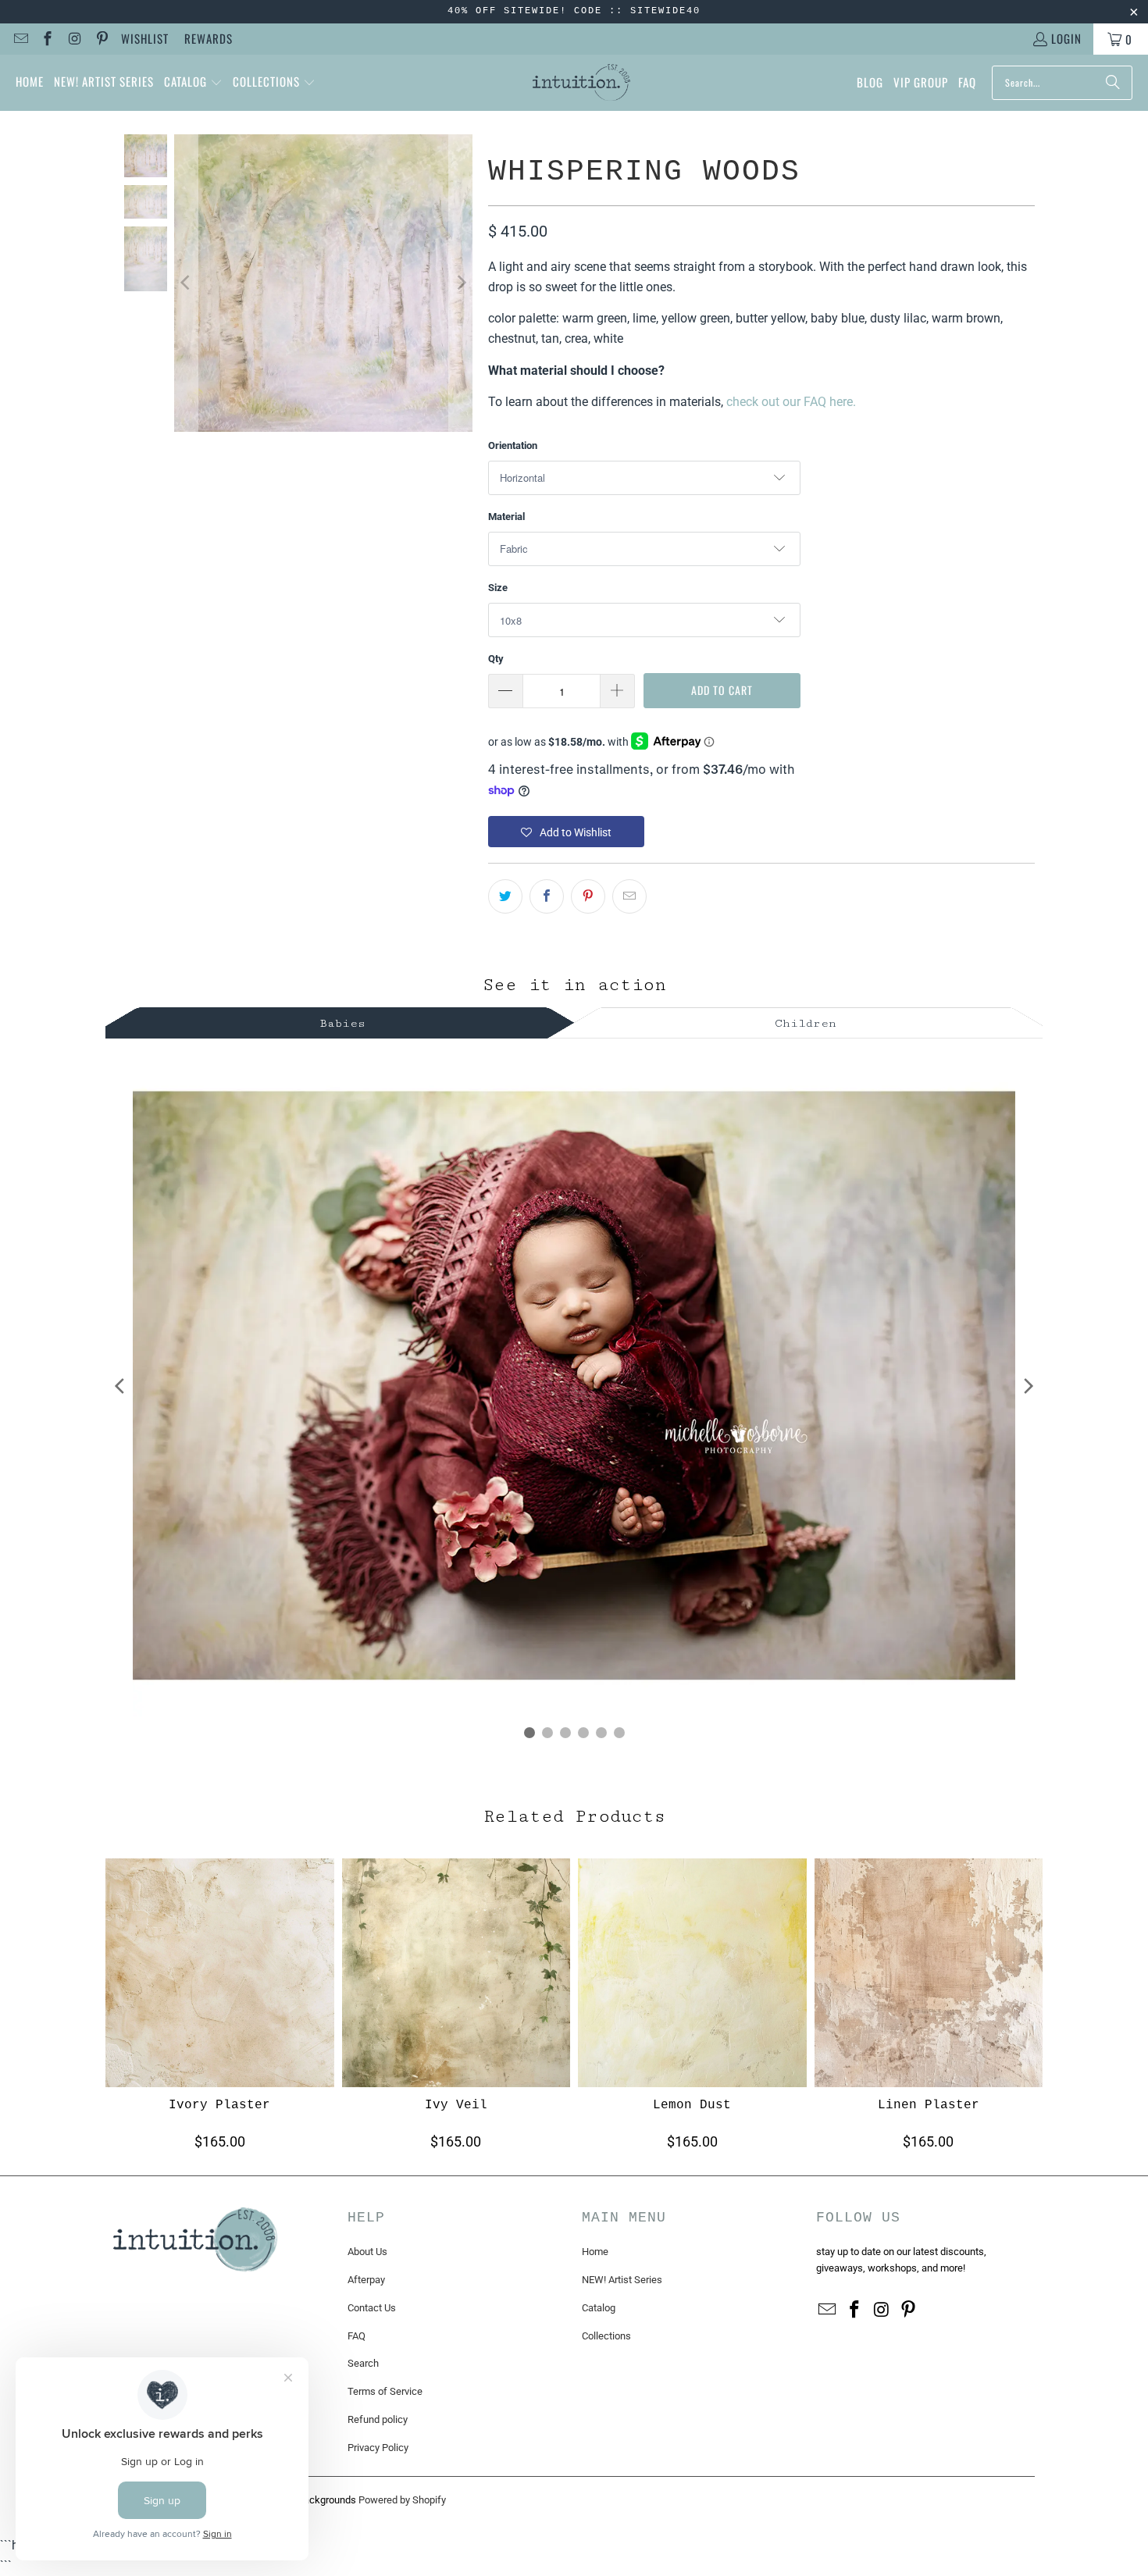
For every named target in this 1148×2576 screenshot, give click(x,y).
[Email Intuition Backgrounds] (20, 39)
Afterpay (366, 2280)
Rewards (209, 38)
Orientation (513, 445)
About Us (367, 2252)
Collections (606, 2336)
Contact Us (372, 2308)
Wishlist (145, 38)
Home (595, 2252)
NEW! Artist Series (622, 2280)
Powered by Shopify (402, 2500)
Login (1066, 38)
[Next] (461, 283)
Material (506, 517)
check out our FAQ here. (791, 402)
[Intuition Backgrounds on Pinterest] (101, 39)
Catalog (599, 2308)
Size (498, 588)
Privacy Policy (378, 2448)
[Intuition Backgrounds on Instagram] (74, 39)
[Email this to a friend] (629, 896)
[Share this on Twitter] (505, 896)
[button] (193, 83)
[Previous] (186, 283)
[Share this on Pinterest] (588, 896)
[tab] (343, 1021)
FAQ (357, 2336)
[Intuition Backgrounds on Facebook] (47, 39)
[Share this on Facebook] (547, 896)
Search (363, 2363)
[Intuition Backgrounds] (581, 83)
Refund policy (378, 2419)
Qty (496, 659)
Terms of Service (385, 2391)
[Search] (1113, 83)
